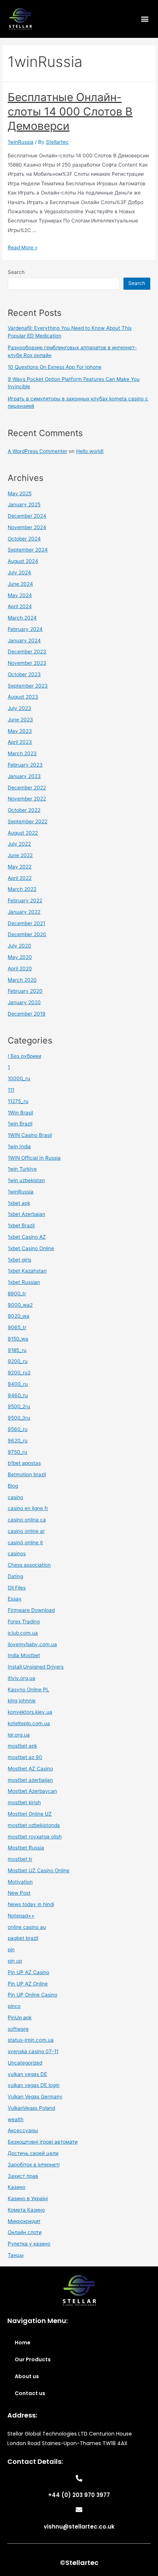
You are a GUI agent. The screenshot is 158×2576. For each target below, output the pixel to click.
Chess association (29, 1565)
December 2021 (26, 923)
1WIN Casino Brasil (30, 1135)
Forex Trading (24, 1621)
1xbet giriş (19, 1260)
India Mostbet (24, 1655)
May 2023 (20, 731)
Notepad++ (21, 1916)
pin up (15, 1961)
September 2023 (28, 686)
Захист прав (23, 2176)
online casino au (27, 1927)
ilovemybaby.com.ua (32, 1644)
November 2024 (27, 527)
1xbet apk (19, 1203)
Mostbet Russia (26, 1848)
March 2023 (22, 753)
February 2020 (25, 991)
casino (15, 1497)
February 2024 (25, 629)
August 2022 (23, 833)
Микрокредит (24, 2221)
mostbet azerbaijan (30, 1780)
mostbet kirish (24, 1802)
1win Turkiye (22, 1169)
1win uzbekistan (26, 1180)
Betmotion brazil (27, 1474)
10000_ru (19, 1078)
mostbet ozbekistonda (34, 1825)
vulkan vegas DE (27, 2074)
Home (23, 2343)
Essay (15, 1599)
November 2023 (27, 663)
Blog (13, 1486)
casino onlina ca (27, 1520)
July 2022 (19, 844)
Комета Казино (26, 2210)
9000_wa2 (20, 1305)
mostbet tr (20, 1859)
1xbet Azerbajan (26, 1214)
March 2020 (22, 980)
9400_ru (18, 1384)
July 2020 (19, 946)
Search (16, 272)
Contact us (30, 2393)
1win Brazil (20, 1124)
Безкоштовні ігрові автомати (43, 2142)
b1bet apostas (24, 1463)
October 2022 (24, 810)
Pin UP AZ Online (28, 1984)
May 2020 (20, 957)
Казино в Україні (28, 2198)
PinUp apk (20, 2017)
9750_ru (17, 1452)
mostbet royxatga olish (35, 1837)
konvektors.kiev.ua (30, 1712)
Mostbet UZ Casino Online (39, 1870)
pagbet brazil (23, 1938)
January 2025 (24, 504)
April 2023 (20, 742)
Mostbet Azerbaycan (32, 1791)
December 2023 (27, 652)
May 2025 (20, 493)
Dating (15, 1576)
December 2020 (27, 934)
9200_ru (18, 1361)
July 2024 (19, 572)
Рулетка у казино (29, 2244)
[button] (145, 19)
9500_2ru (19, 1406)
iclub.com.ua (23, 1633)
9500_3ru (19, 1418)
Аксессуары (23, 2130)
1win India (19, 1146)
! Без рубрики (24, 1056)
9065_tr (17, 1327)
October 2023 (24, 674)
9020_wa (19, 1316)
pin (11, 1949)
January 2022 (24, 912)
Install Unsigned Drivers (36, 1667)
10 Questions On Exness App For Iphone (55, 367)
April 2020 (20, 968)
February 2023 (25, 765)
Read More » (23, 247)
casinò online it (25, 1542)
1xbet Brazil (21, 1225)
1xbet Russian (24, 1282)
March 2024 (22, 618)
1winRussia (21, 142)
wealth (16, 2119)
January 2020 (24, 1002)
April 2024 (20, 606)
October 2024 (24, 539)
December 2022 (27, 788)
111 (11, 1090)
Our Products (33, 2359)
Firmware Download (31, 1610)
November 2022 (27, 799)
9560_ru (18, 1429)
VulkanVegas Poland (31, 2108)
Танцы (16, 2255)
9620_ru (18, 1441)
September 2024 (28, 550)
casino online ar (26, 1531)
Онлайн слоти (25, 2232)
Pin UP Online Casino (33, 1995)
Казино (17, 2187)
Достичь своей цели (33, 2153)
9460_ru (18, 1395)
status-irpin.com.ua (31, 2040)
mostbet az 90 (25, 1757)
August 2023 (23, 697)
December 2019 (27, 1014)
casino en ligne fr (28, 1508)
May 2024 (20, 595)
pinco (14, 2006)
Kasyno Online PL (28, 1690)
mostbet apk (22, 1746)
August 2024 (23, 561)
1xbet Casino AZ (27, 1237)
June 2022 (20, 855)
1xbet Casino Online (31, 1248)
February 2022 (25, 900)
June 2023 (20, 720)
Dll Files (17, 1588)
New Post (19, 1893)
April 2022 (20, 878)
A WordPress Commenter (37, 451)
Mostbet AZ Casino (30, 1769)
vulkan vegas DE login (34, 2085)
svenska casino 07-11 (33, 2051)
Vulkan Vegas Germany (35, 2097)
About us (27, 2376)
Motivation (20, 1882)
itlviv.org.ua (21, 1678)
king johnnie (22, 1701)
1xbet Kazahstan (27, 1271)
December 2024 (27, 516)
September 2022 (28, 821)
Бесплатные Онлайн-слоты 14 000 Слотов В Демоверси (70, 111)
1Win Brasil (20, 1113)
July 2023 (19, 708)
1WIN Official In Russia (34, 1158)
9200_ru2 (19, 1373)
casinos (17, 1553)
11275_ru (18, 1101)
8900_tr (17, 1294)
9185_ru (17, 1350)
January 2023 (24, 776)
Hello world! (90, 451)
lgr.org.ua (19, 1735)
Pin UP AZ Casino (28, 1972)
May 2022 (20, 867)
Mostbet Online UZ (30, 1814)
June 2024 (20, 584)
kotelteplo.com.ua (29, 1723)
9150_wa (18, 1339)
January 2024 (24, 641)
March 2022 (22, 889)
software (18, 2029)
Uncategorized (25, 2063)
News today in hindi (31, 1904)
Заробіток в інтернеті (34, 2165)
